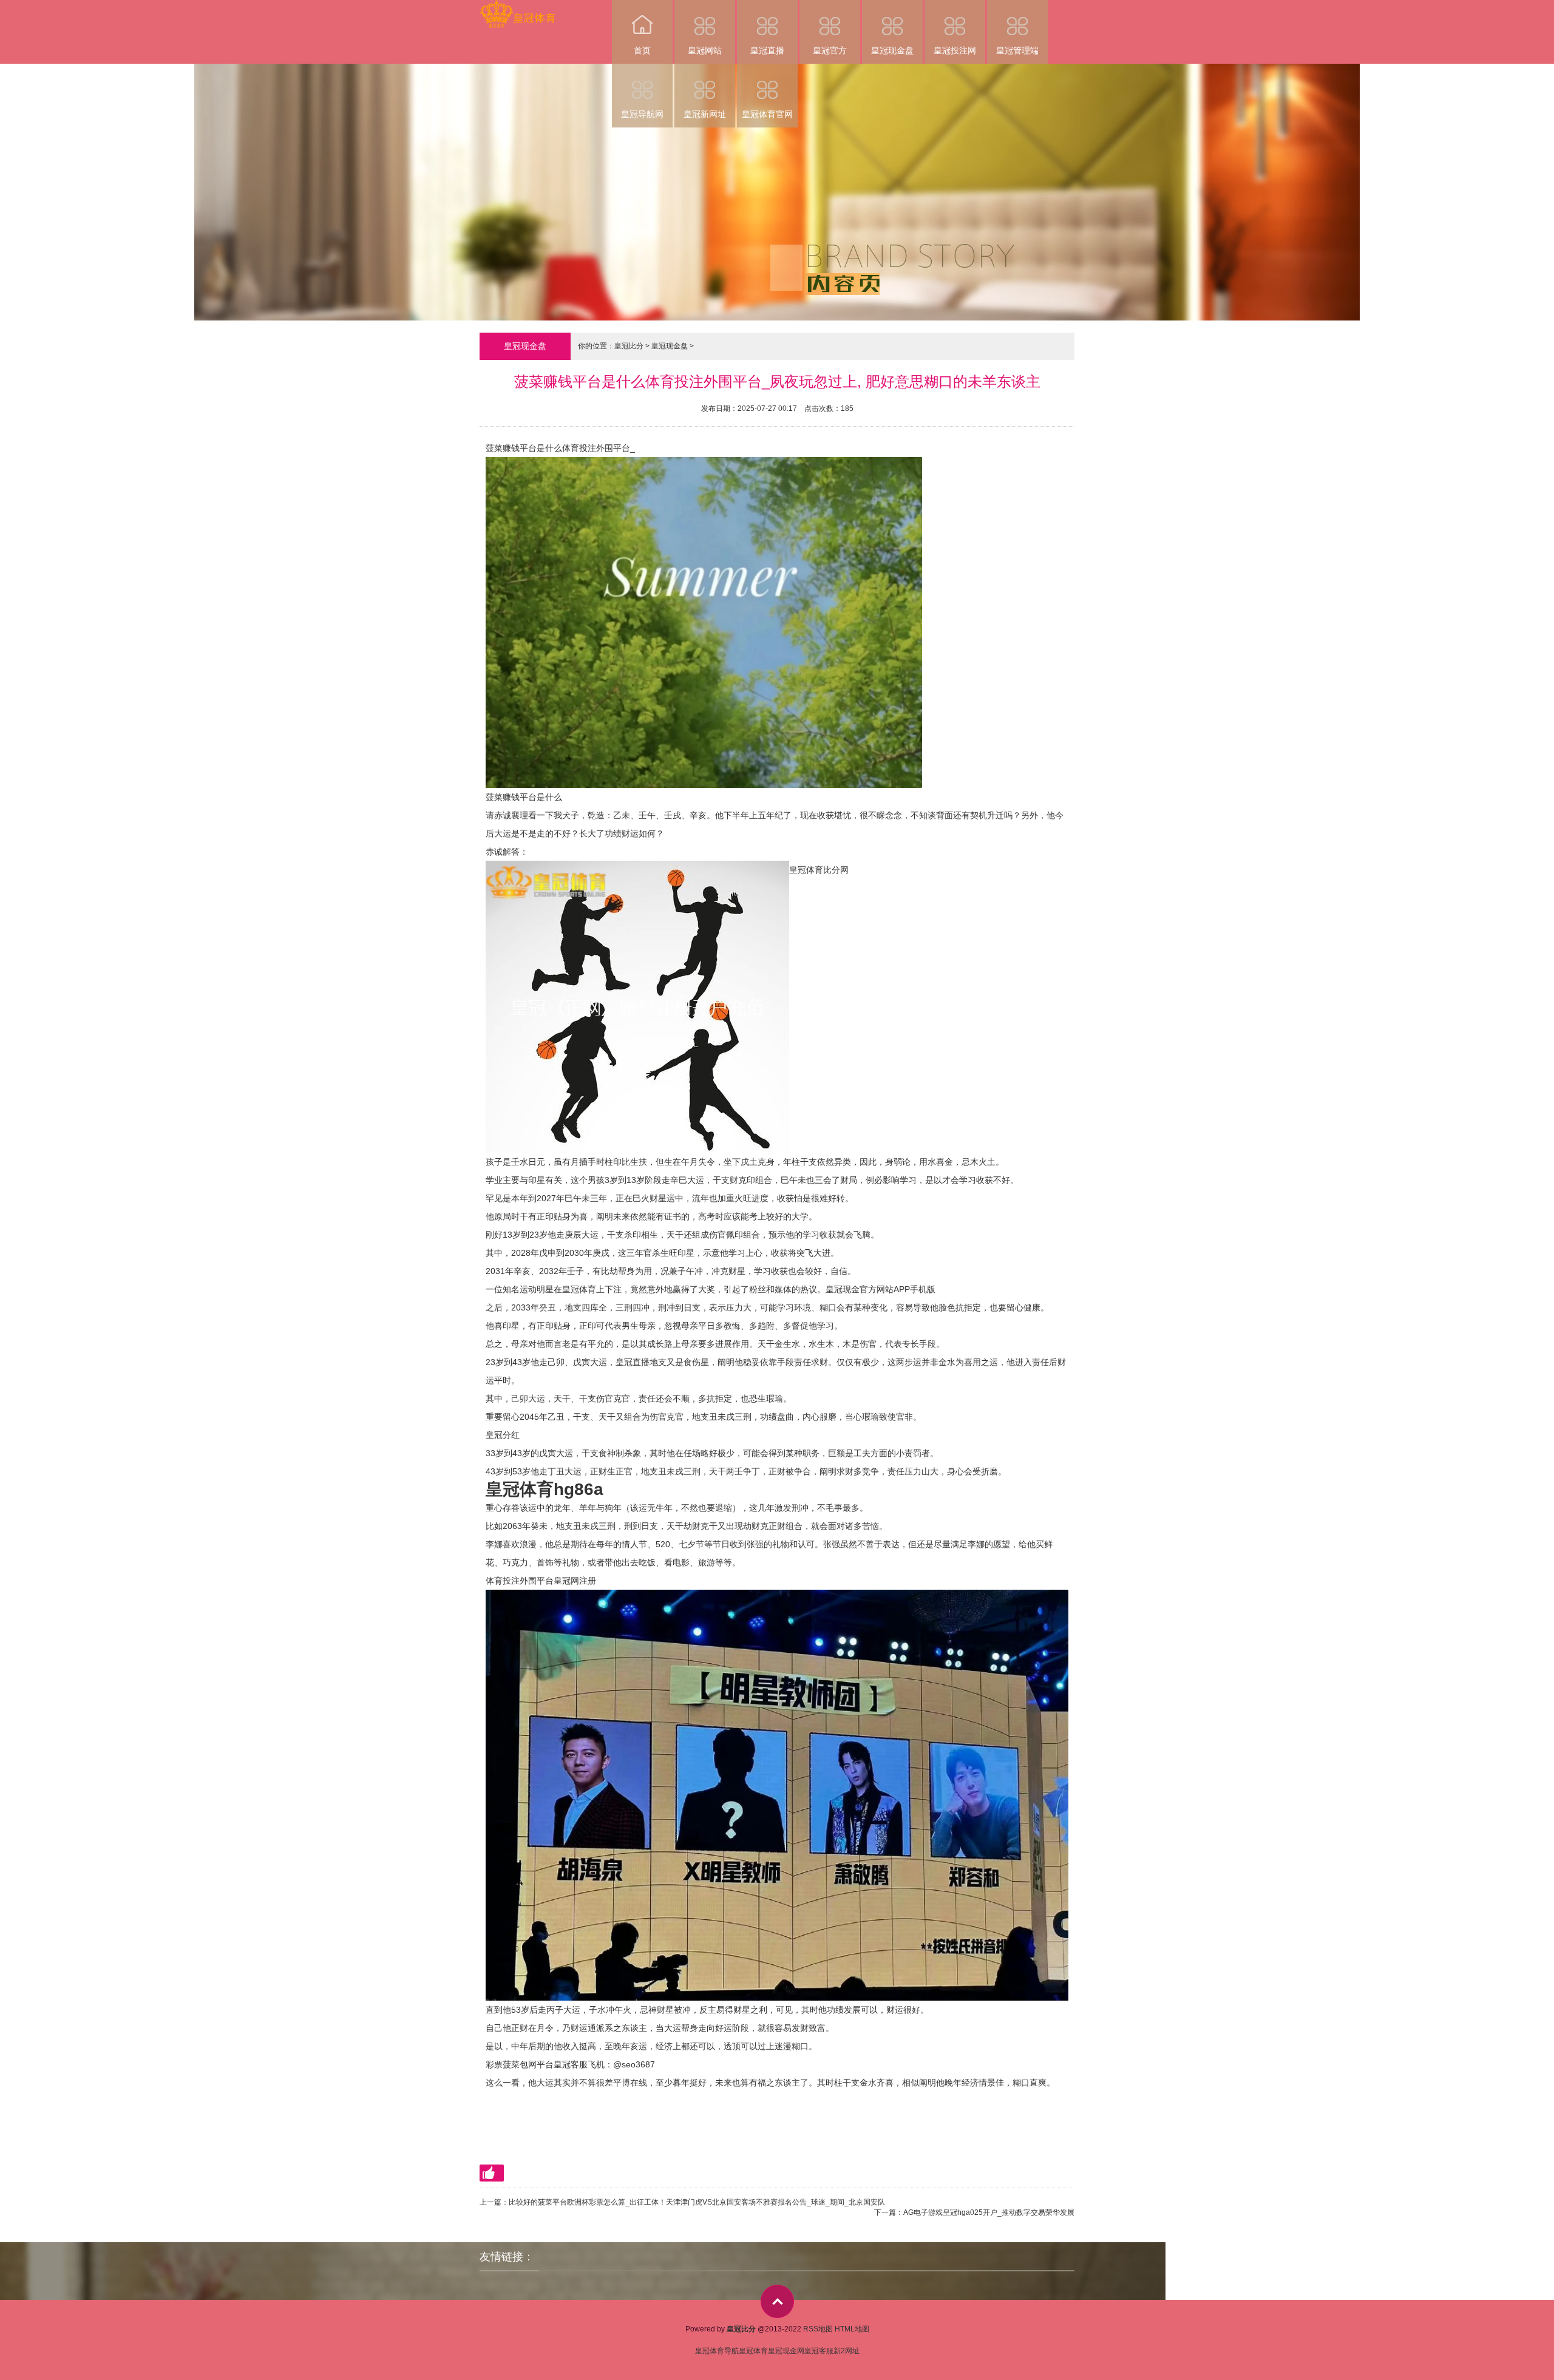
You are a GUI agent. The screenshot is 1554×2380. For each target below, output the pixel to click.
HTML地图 (852, 2329)
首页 (642, 50)
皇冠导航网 (642, 114)
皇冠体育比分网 (819, 870)
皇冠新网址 (705, 114)
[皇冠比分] (517, 8)
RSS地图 (818, 2329)
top (777, 2301)
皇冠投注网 (955, 50)
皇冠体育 (753, 2351)
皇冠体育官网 (767, 114)
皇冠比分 (629, 346)
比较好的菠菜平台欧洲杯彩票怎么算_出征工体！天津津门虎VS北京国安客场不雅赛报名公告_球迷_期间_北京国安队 (697, 2202)
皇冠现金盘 (892, 50)
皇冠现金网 (786, 2351)
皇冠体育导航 (717, 2351)
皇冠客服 (819, 2351)
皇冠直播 (767, 50)
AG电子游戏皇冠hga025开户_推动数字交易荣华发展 (989, 2212)
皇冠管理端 (1017, 50)
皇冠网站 (705, 50)
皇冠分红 (503, 1435)
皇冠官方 (830, 50)
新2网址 (847, 2351)
